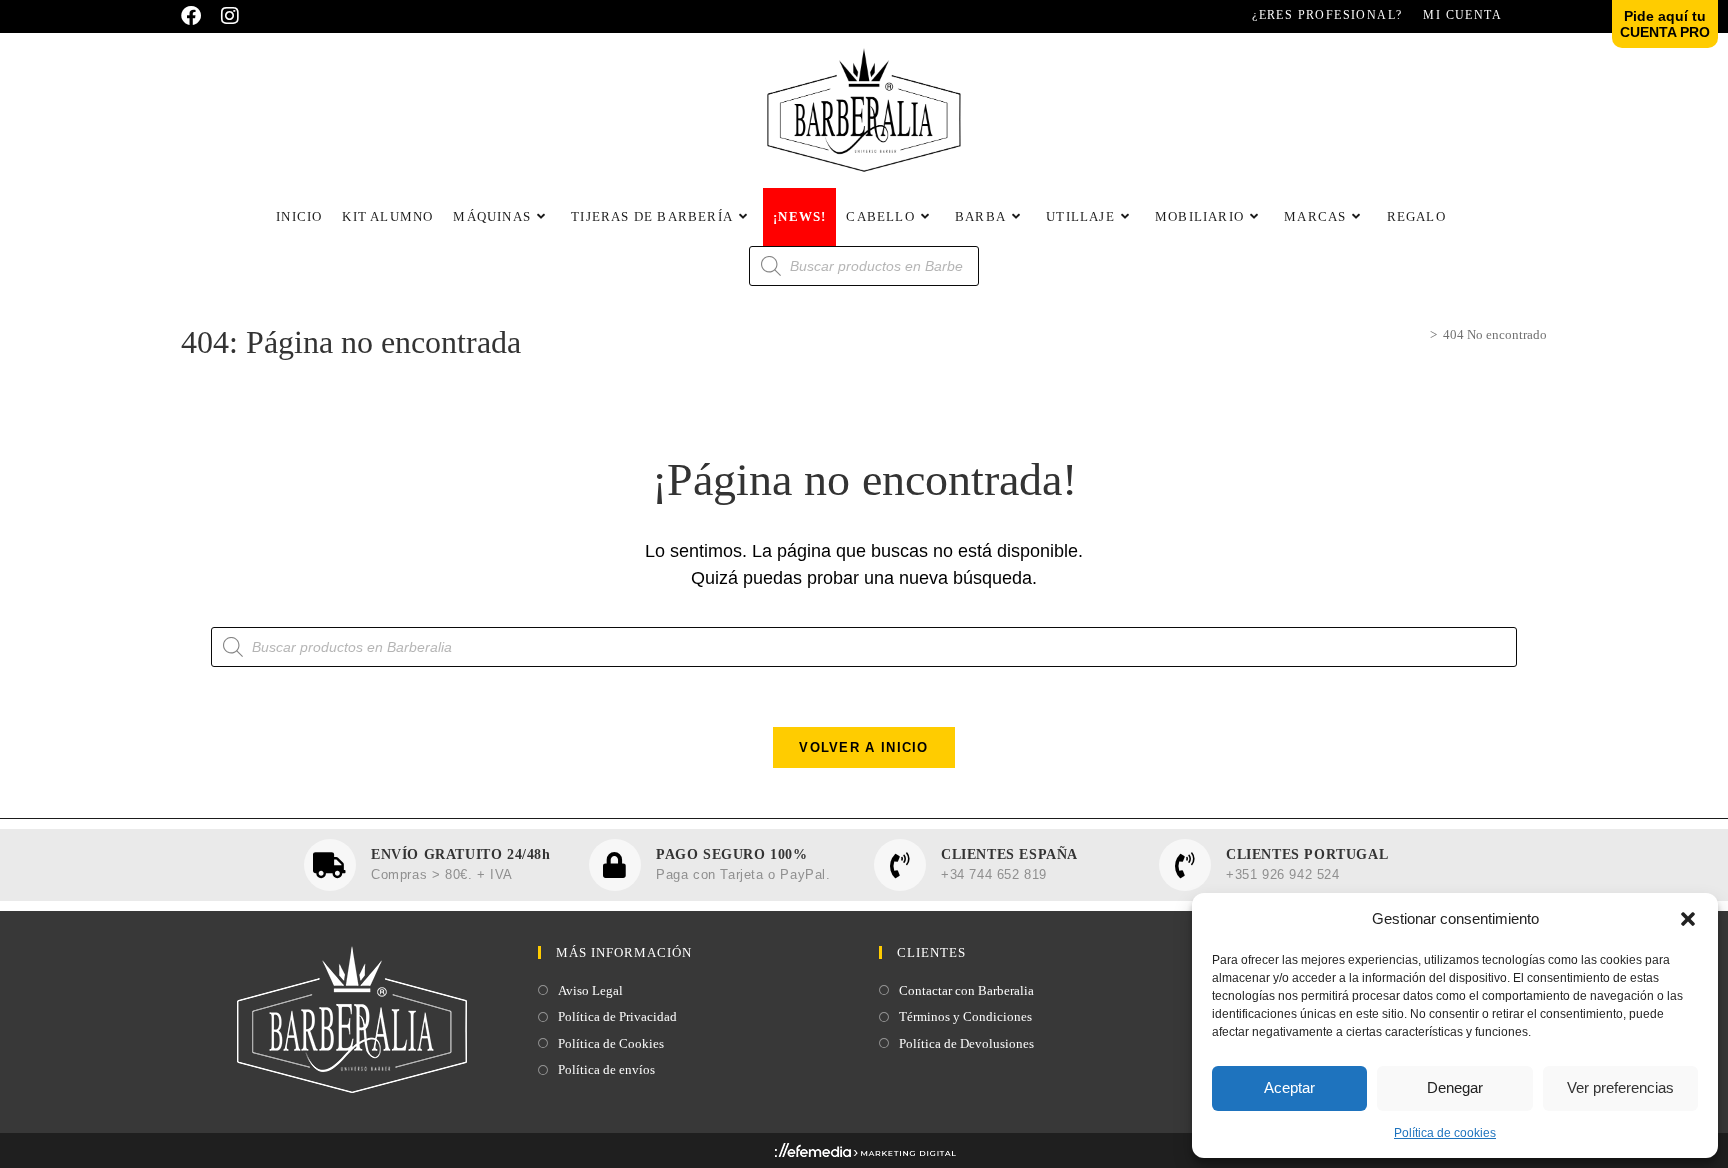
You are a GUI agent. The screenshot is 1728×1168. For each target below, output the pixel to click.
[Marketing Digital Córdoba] (864, 1154)
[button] (1688, 919)
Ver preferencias (1620, 1087)
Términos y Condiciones (965, 1016)
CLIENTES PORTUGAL (1307, 854)
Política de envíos (606, 1069)
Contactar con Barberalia (966, 990)
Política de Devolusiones (966, 1043)
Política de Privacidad (617, 1016)
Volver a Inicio (864, 747)
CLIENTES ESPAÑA (1009, 854)
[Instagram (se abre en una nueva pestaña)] (230, 16)
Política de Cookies (611, 1043)
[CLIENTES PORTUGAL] (1185, 865)
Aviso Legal (590, 990)
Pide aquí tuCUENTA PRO (1665, 24)
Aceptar (1289, 1087)
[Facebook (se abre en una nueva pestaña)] (196, 16)
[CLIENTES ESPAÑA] (900, 865)
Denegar (1455, 1087)
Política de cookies (1445, 1133)
